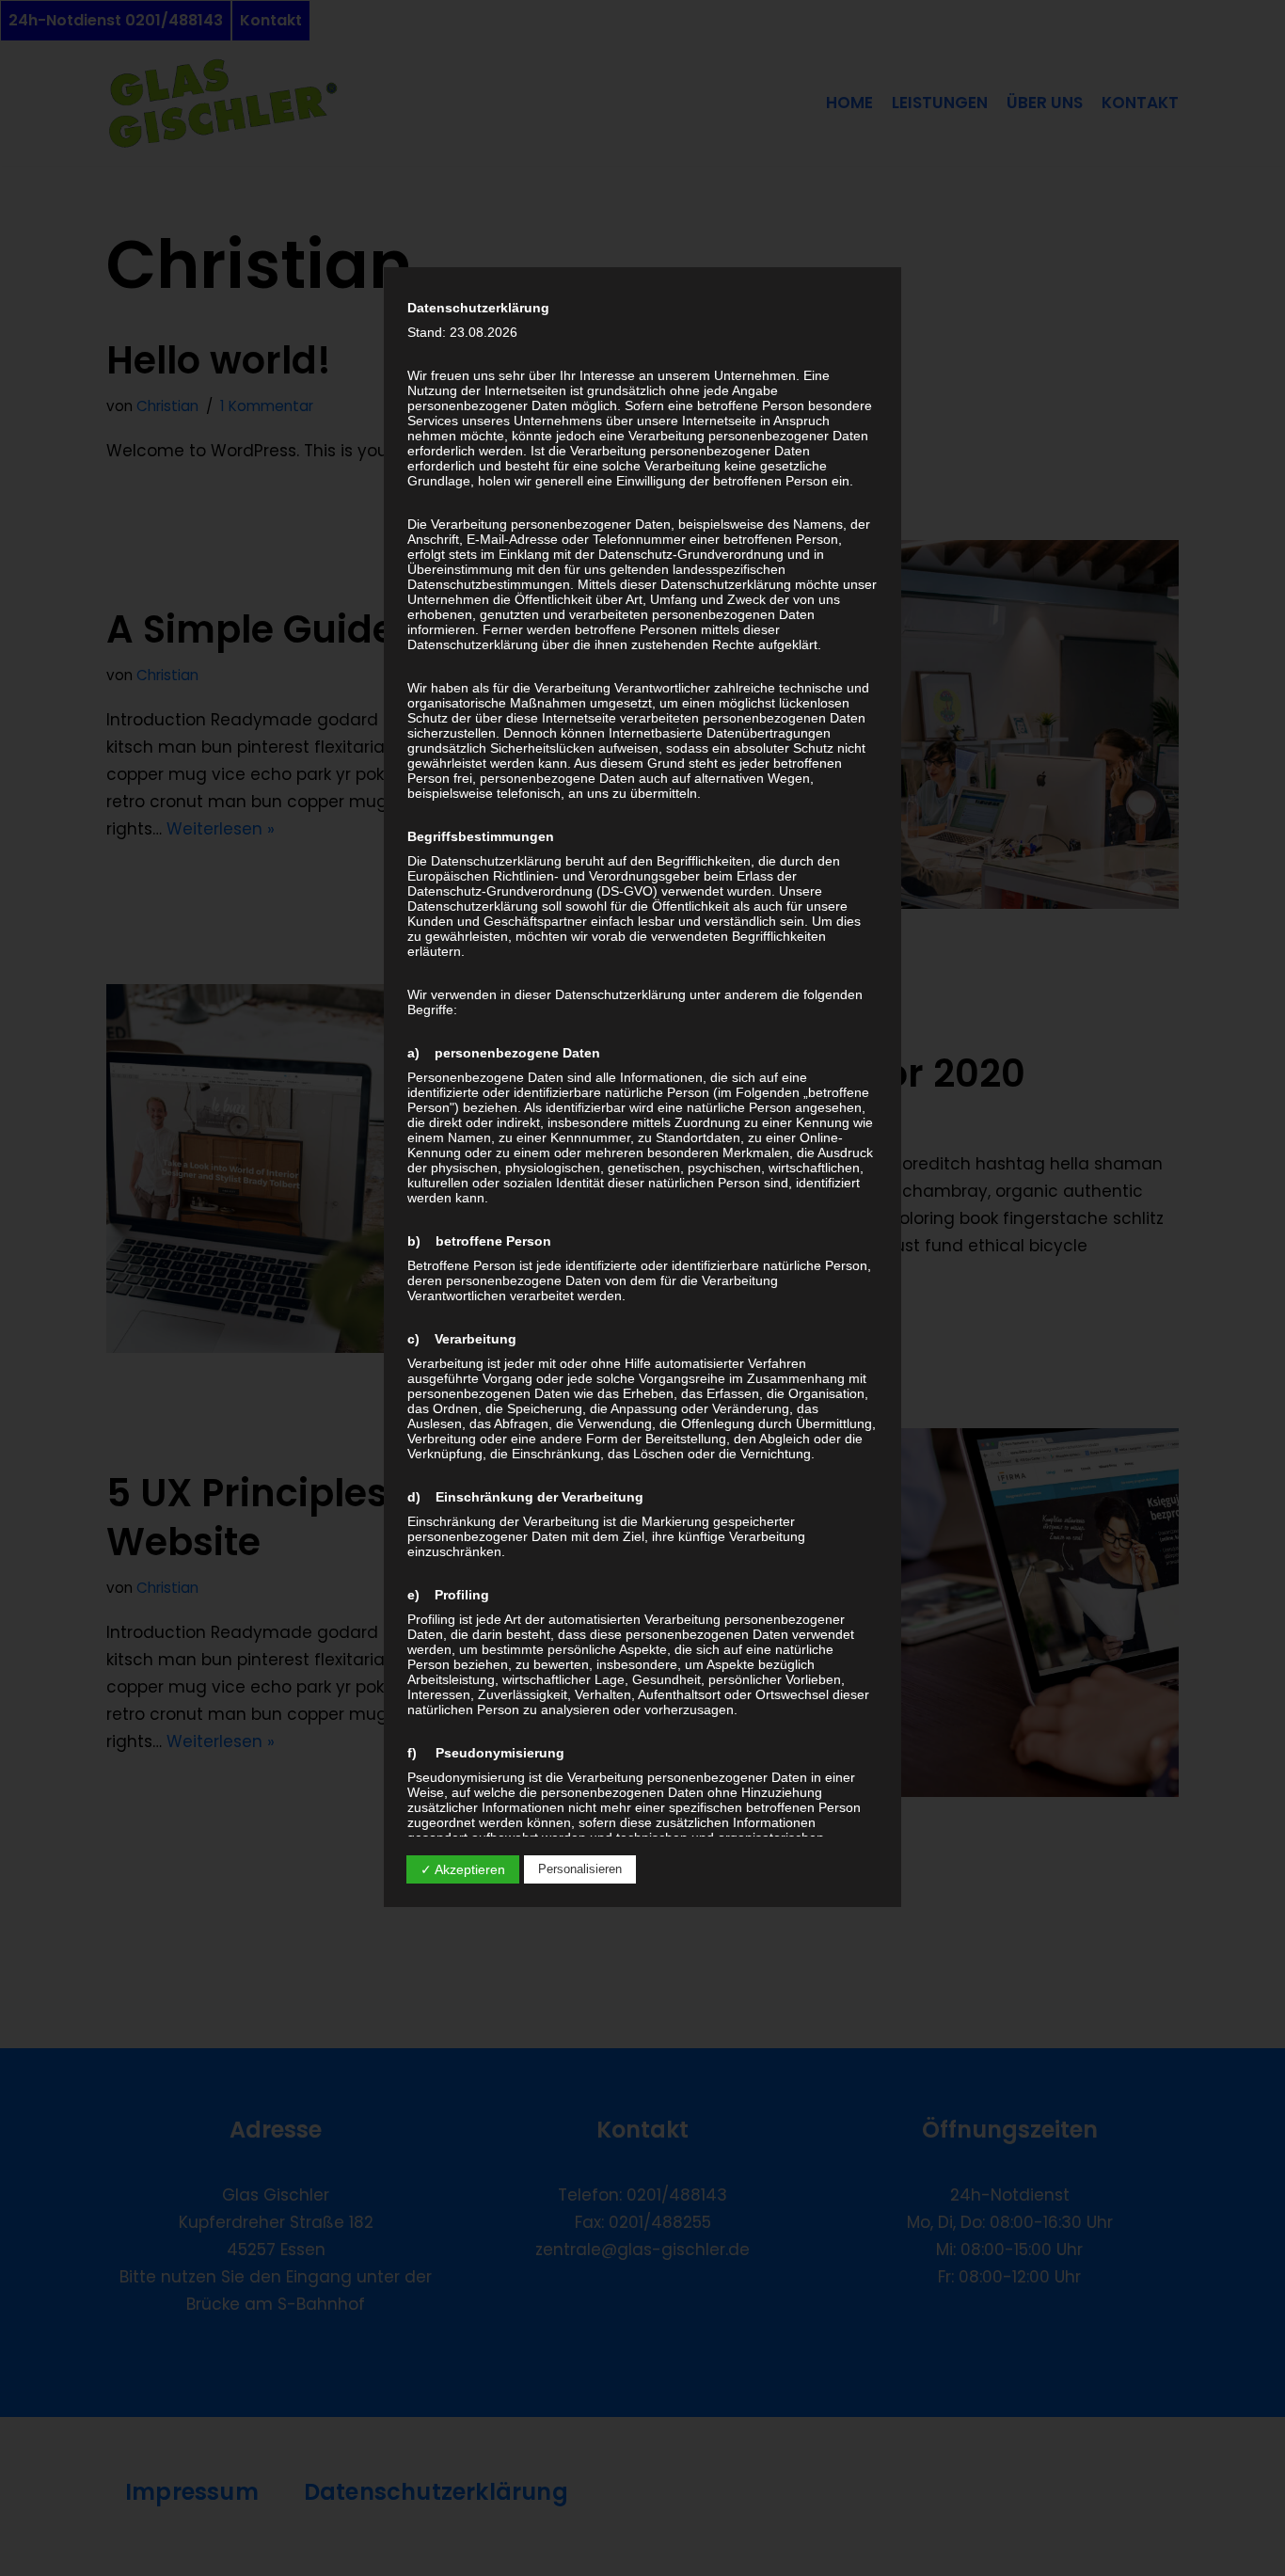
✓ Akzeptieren (463, 1869)
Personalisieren (580, 1869)
